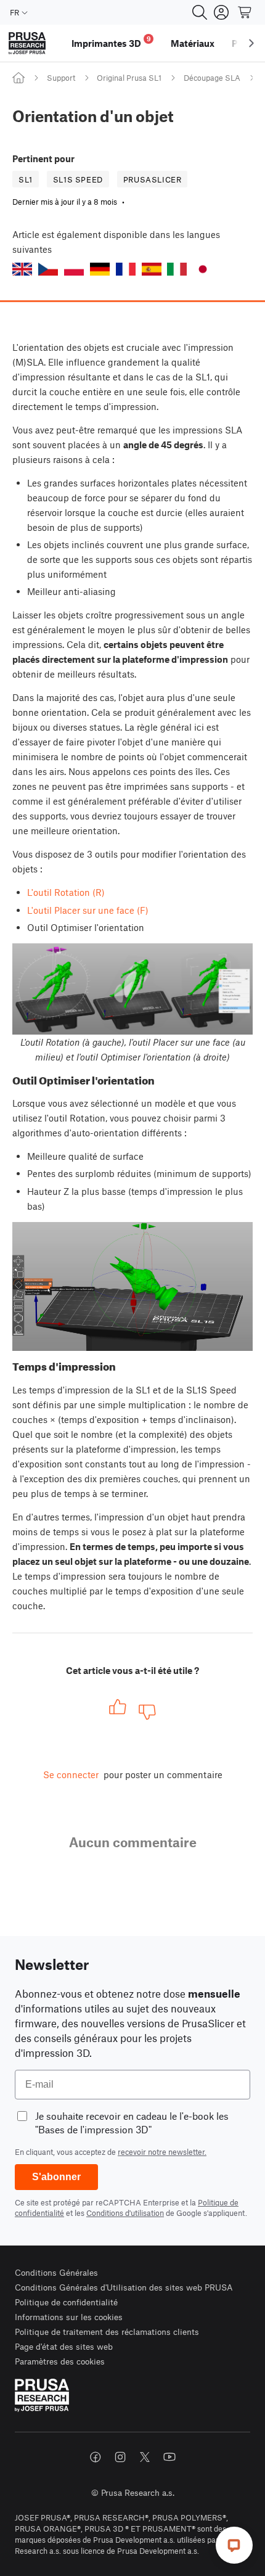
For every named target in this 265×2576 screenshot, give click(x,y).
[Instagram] (120, 2457)
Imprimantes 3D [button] (111, 42)
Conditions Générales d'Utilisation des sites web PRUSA (124, 2287)
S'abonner (56, 2177)
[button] (22, 269)
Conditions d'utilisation (125, 2213)
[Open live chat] (234, 2545)
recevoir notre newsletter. (162, 2152)
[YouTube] (169, 2457)
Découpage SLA (212, 78)
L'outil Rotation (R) (66, 892)
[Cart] (245, 12)
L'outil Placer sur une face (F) (88, 910)
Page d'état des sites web (64, 2346)
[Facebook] (96, 2457)
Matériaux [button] (193, 43)
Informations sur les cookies (69, 2317)
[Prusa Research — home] (27, 43)
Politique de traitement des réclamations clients (107, 2332)
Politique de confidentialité (66, 2302)
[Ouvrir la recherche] (200, 12)
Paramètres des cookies (60, 2361)
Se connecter (71, 1774)
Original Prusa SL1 (129, 78)
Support (61, 78)
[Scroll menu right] (251, 43)
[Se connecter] (221, 12)
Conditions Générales (56, 2272)
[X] (145, 2457)
